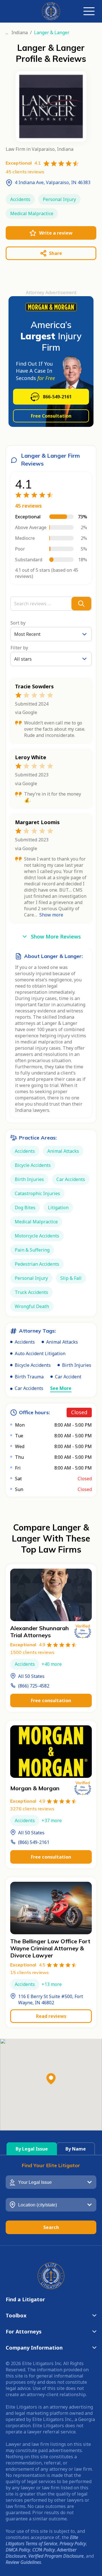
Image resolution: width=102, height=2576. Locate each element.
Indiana (20, 32)
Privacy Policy (73, 2544)
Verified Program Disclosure (56, 2556)
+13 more (52, 1984)
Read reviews (51, 2016)
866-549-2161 (57, 397)
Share (56, 253)
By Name (76, 2149)
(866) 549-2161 (34, 1842)
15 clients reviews (29, 1972)
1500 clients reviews (32, 1652)
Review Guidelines (23, 2562)
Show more (51, 915)
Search (51, 2227)
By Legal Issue (32, 2149)
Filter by (19, 648)
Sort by (18, 623)
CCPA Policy (43, 2550)
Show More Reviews (56, 936)
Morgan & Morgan (35, 1788)
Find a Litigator (25, 2299)
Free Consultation (51, 416)
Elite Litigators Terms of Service (42, 2540)
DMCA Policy (18, 2550)
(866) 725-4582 (34, 1686)
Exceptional (28, 1645)
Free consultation (51, 1700)
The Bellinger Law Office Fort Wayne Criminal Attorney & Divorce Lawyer (50, 1948)
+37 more (52, 1820)
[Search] (81, 604)
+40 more (52, 1664)
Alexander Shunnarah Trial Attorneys (40, 1632)
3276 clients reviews (32, 1809)
